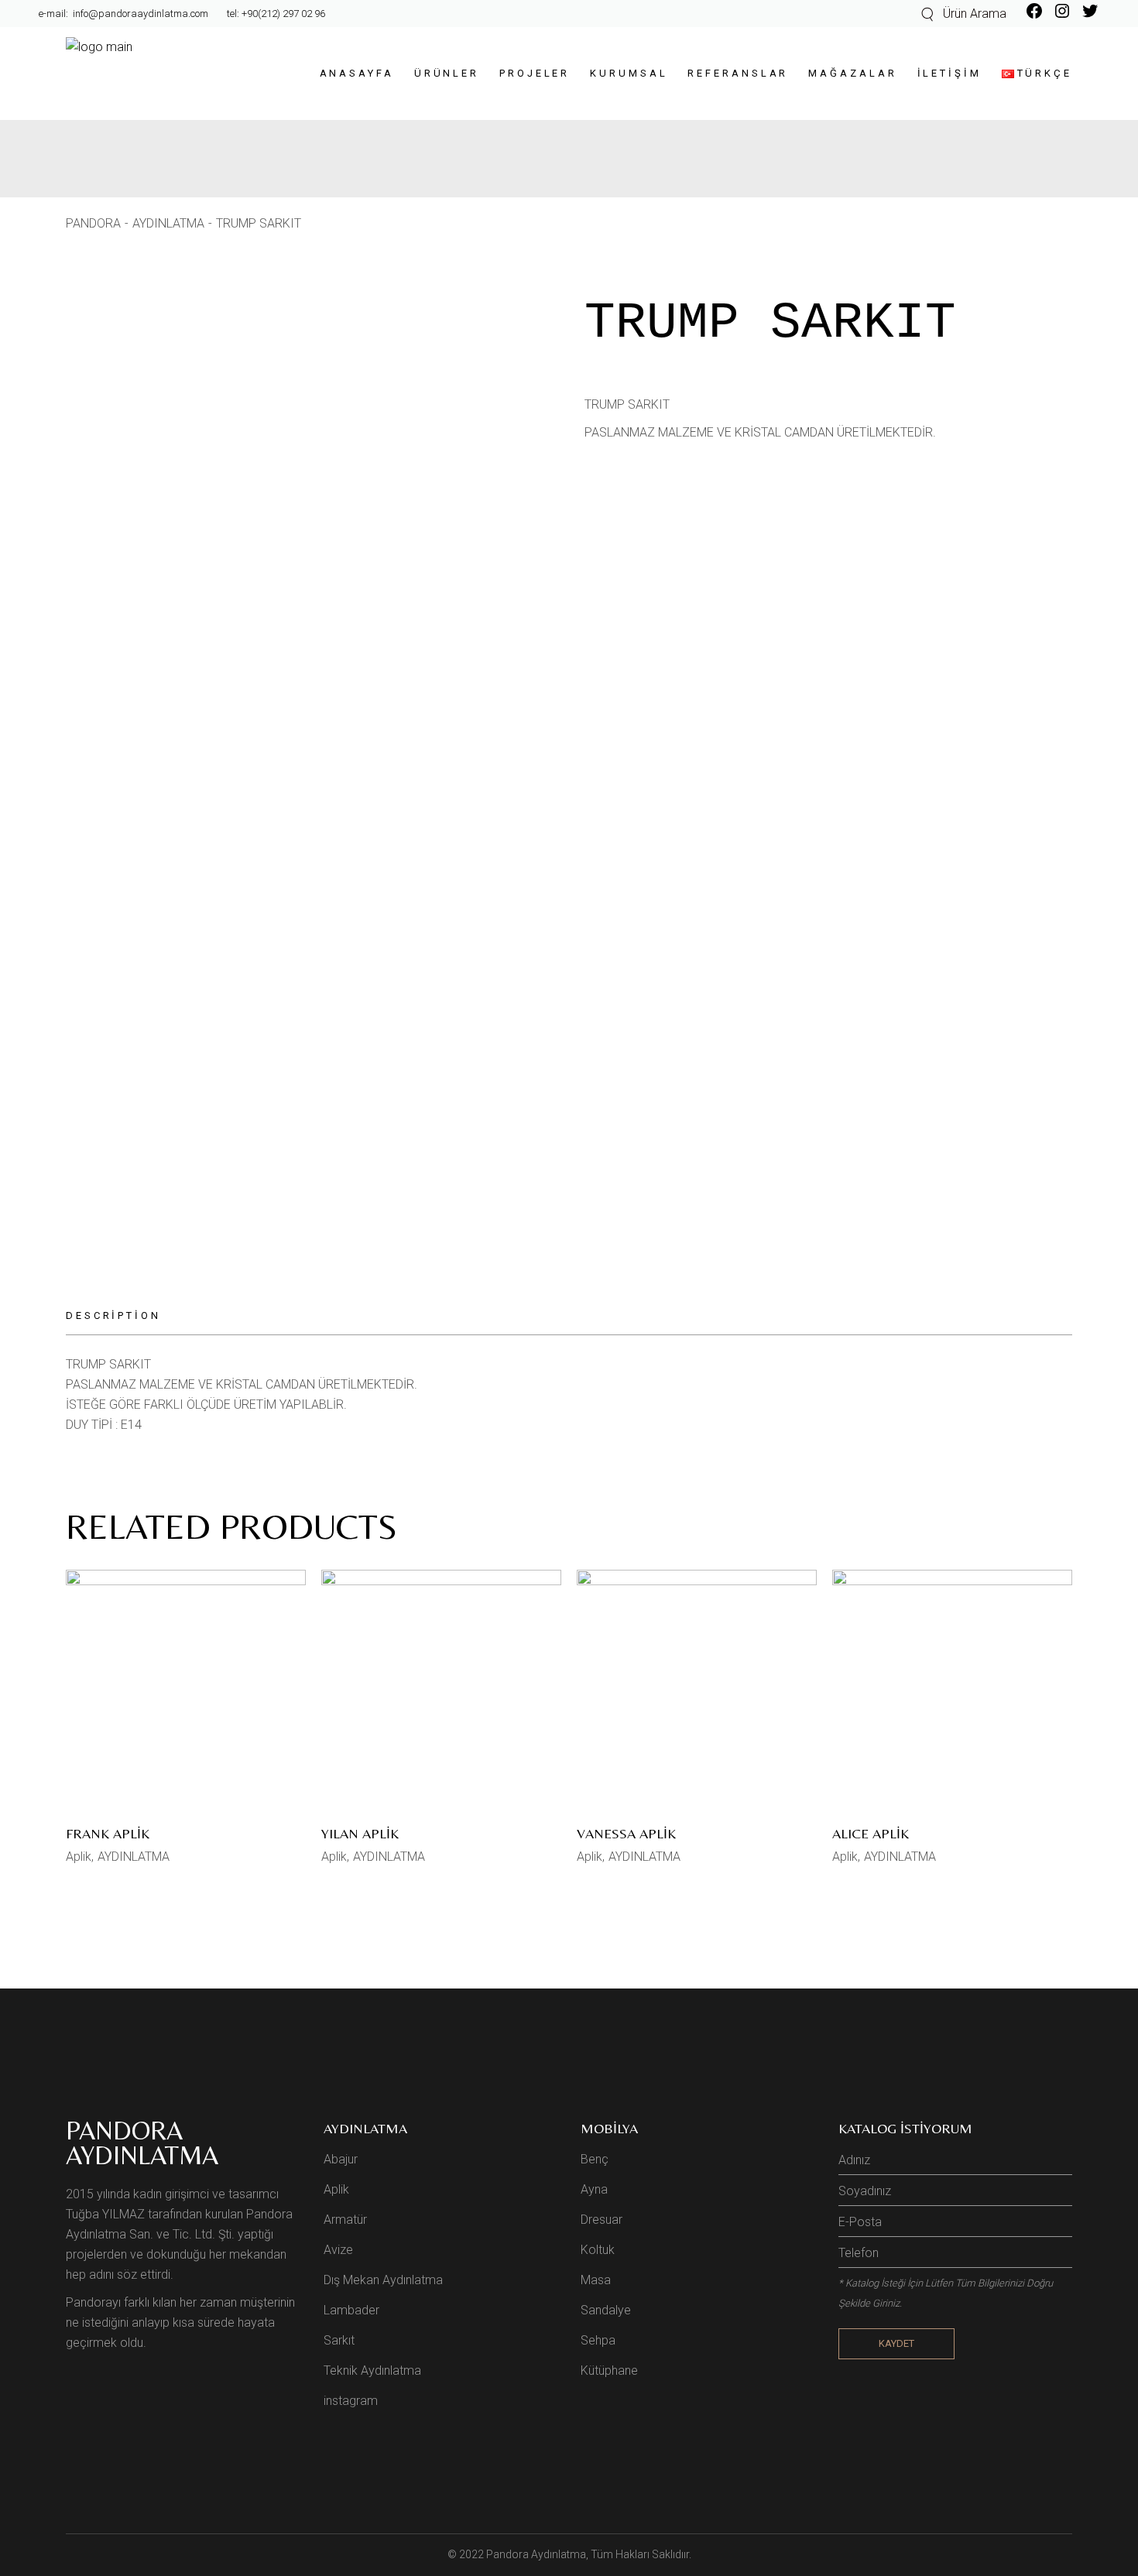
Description (113, 1315)
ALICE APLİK (871, 1833)
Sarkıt (339, 2340)
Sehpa (598, 2340)
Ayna (594, 2189)
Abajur (341, 2159)
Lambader (351, 2310)
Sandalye (606, 2310)
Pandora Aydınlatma (536, 2554)
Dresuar (602, 2220)
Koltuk (598, 2250)
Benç (595, 2159)
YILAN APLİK (360, 1833)
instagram (351, 2401)
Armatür (345, 2220)
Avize (338, 2250)
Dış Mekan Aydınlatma (383, 2280)
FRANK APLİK (108, 1833)
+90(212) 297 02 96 (283, 14)
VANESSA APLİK (626, 1833)
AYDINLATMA (134, 1857)
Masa (596, 2280)
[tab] (123, 1316)
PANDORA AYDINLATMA (142, 2143)
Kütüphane (609, 2370)
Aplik (79, 1857)
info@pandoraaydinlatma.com (139, 14)
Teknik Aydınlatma (372, 2370)
